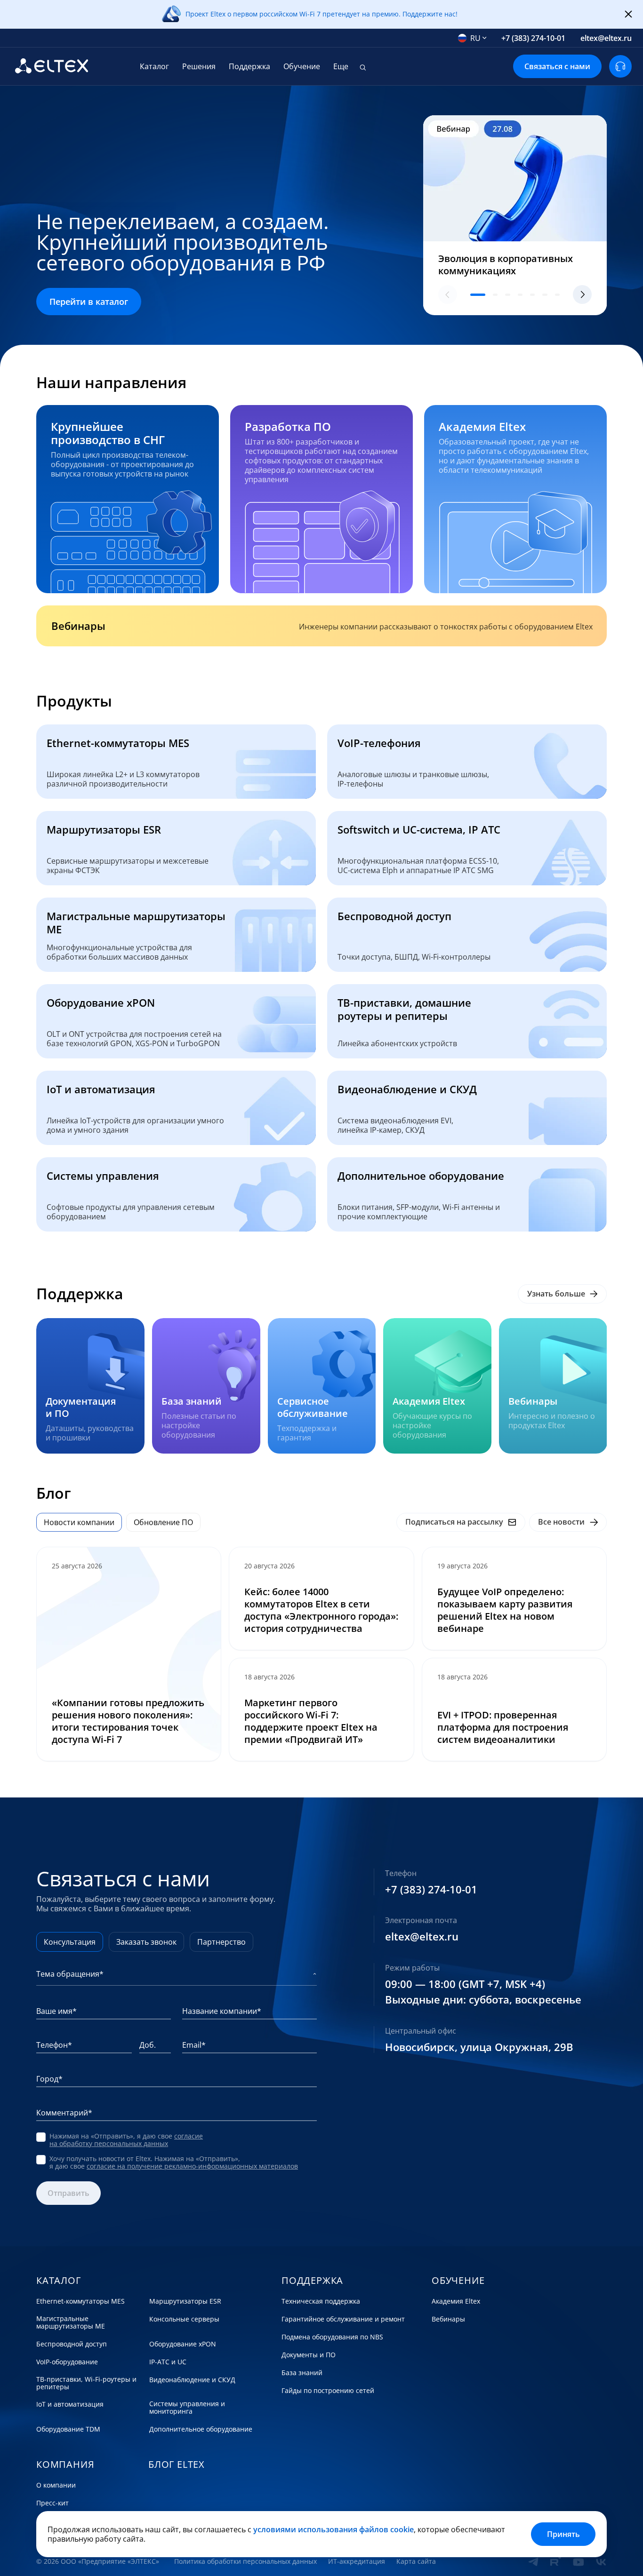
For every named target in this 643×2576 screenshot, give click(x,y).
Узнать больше (556, 1294)
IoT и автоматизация (70, 2404)
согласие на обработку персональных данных (126, 2140)
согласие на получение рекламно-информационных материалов (192, 2166)
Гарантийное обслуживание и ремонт (343, 2319)
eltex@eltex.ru (606, 38)
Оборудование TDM (68, 2429)
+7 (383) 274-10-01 (533, 38)
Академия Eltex (456, 2301)
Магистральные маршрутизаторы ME (71, 2322)
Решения (199, 66)
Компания (65, 2465)
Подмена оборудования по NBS (332, 2337)
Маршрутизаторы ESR (185, 2301)
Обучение (302, 66)
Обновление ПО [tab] (163, 1522)
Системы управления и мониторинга (187, 2408)
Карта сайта (416, 2561)
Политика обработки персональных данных (245, 2561)
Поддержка (249, 66)
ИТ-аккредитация (357, 2561)
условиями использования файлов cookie (334, 2529)
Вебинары (448, 2319)
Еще (341, 66)
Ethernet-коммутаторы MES (80, 2301)
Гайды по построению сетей (328, 2391)
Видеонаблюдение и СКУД (192, 2380)
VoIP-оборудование (67, 2362)
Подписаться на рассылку (454, 1522)
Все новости (561, 1522)
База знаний (302, 2373)
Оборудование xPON (183, 2344)
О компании (56, 2485)
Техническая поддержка (321, 2301)
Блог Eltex (177, 2465)
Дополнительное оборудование (201, 2429)
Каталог (154, 66)
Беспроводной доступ (72, 2344)
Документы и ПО (309, 2355)
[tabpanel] (321, 1654)
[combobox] (472, 38)
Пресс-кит (52, 2503)
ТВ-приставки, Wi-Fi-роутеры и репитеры (86, 2383)
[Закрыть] (628, 15)
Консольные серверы (184, 2319)
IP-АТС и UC (168, 2362)
